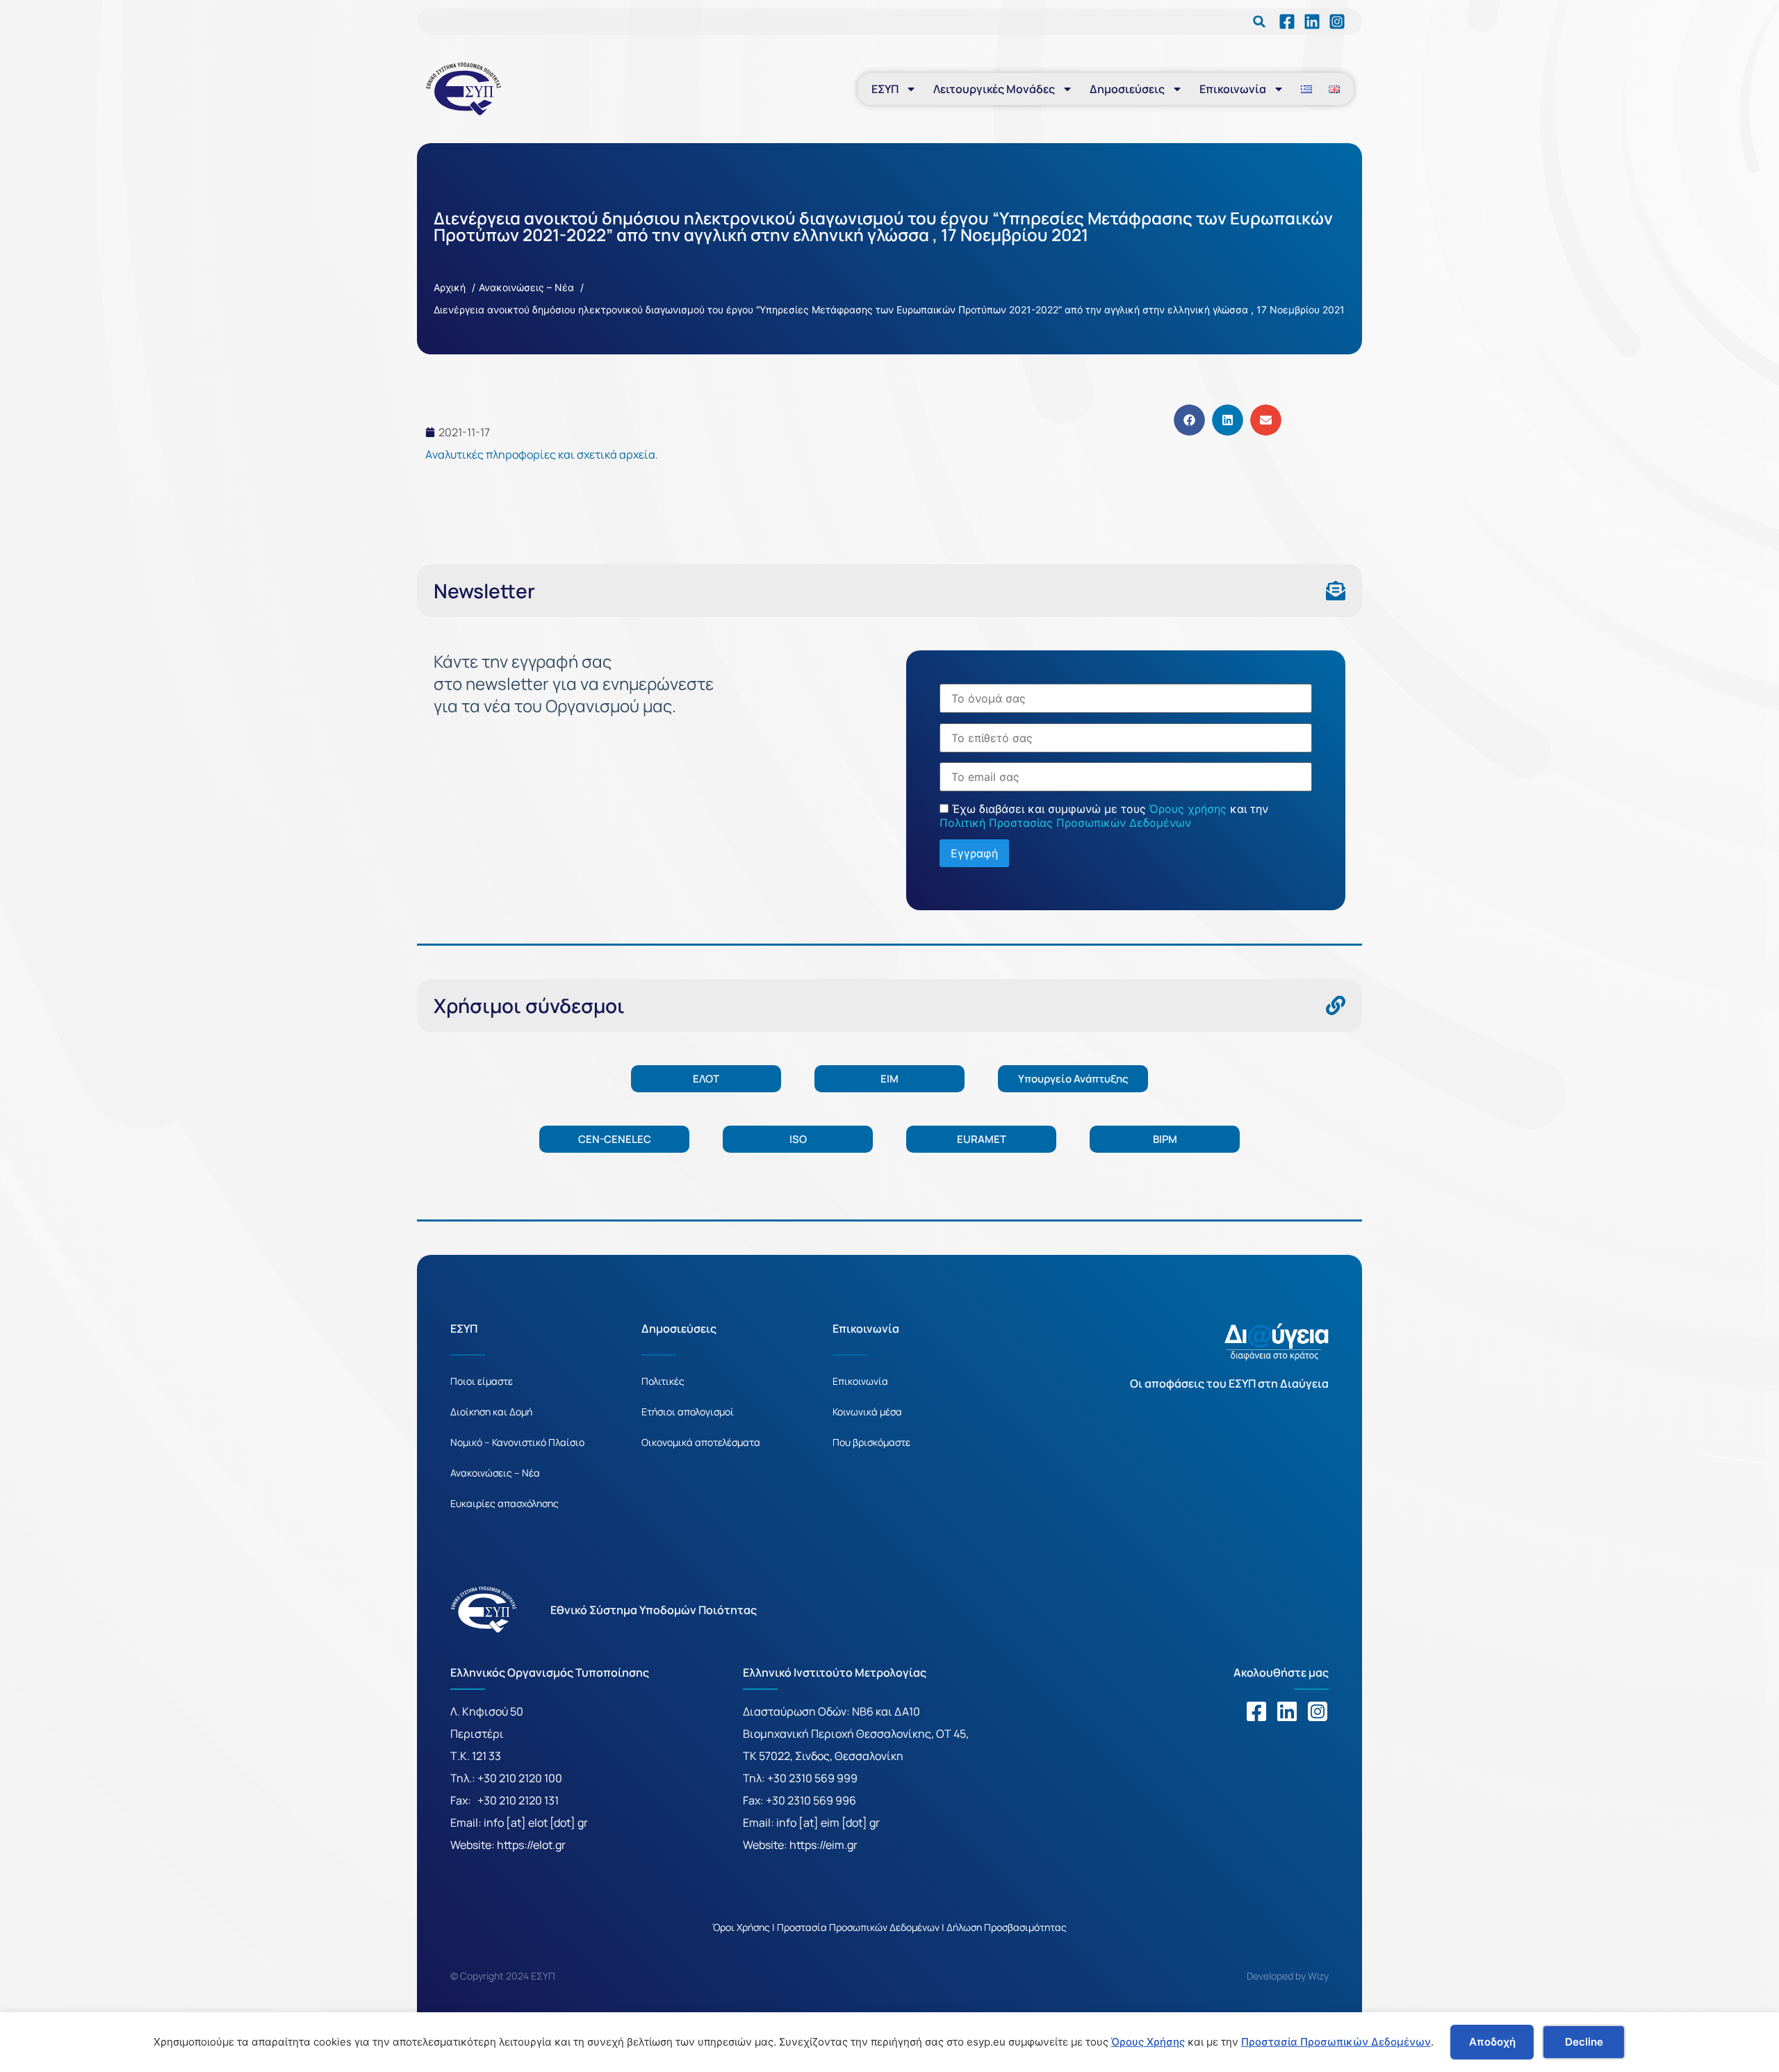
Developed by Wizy (1288, 1976)
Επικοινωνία (1233, 89)
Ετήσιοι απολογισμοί (688, 1412)
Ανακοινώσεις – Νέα (495, 1473)
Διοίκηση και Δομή (491, 1412)
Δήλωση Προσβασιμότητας (1007, 1927)
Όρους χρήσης (1188, 809)
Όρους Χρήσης (1148, 2042)
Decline (1584, 2042)
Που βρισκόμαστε (871, 1442)
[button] (1259, 22)
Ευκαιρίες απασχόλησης (505, 1503)
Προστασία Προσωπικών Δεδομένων (1336, 2042)
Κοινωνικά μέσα (867, 1412)
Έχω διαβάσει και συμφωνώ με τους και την (1104, 816)
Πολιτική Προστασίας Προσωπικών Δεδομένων (1065, 823)
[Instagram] (1318, 1711)
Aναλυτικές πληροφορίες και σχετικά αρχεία (540, 454)
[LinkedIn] (1287, 22)
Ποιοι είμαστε (482, 1381)
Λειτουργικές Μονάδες (994, 89)
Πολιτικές (663, 1381)
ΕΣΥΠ (885, 89)
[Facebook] (1256, 1711)
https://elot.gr (531, 1845)
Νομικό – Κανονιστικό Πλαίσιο (517, 1442)
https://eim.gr (823, 1845)
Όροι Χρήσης (741, 1927)
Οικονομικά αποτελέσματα (701, 1442)
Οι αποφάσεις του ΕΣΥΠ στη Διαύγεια (1229, 1383)
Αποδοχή (1492, 2042)
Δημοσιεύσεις (1127, 89)
